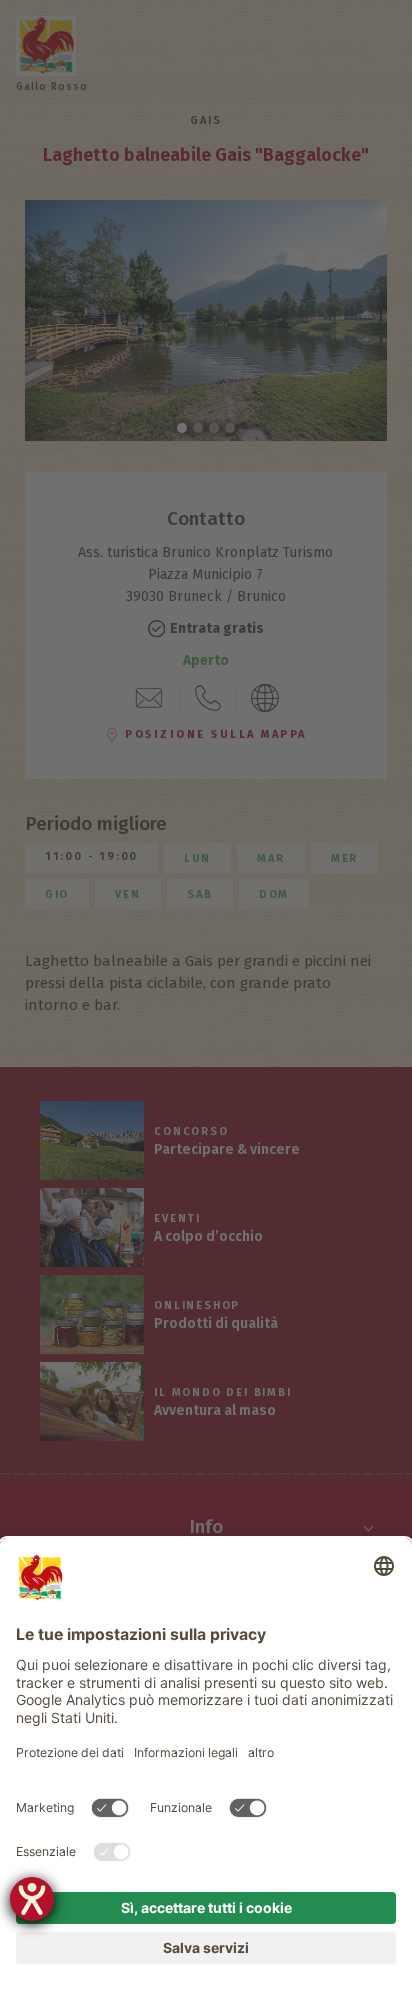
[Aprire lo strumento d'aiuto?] (32, 1899)
